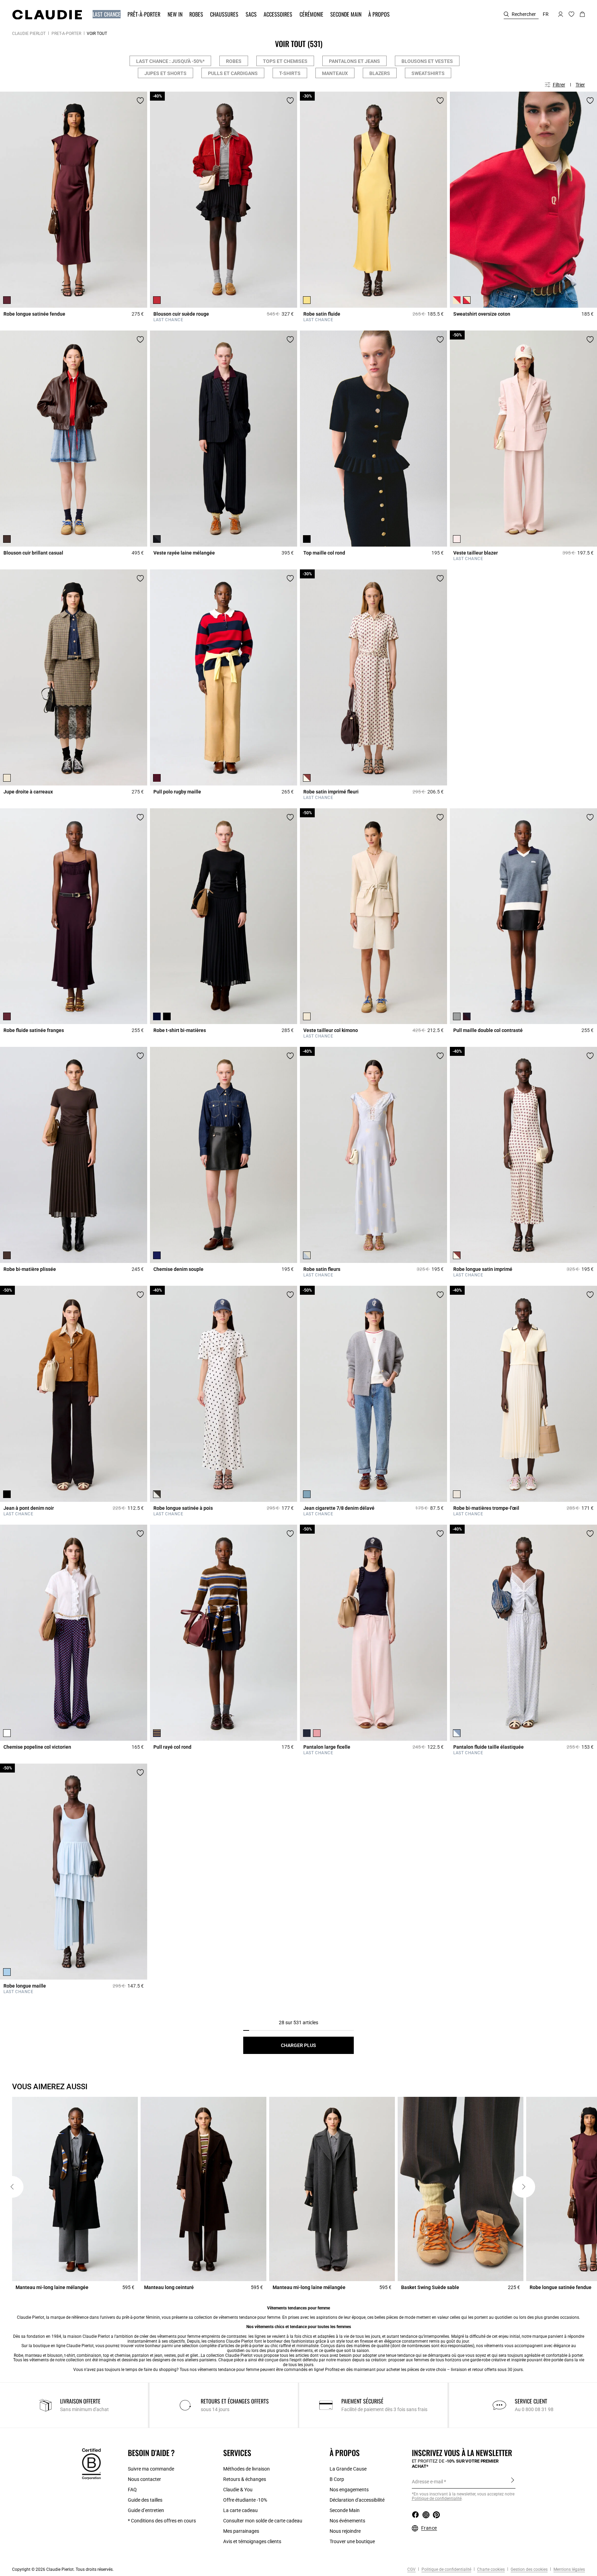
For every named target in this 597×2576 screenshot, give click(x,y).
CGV (411, 2569)
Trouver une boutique (352, 2541)
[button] (107, 14)
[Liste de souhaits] (140, 101)
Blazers (380, 73)
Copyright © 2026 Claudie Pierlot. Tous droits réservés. (63, 2569)
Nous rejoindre (345, 2531)
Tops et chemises (285, 61)
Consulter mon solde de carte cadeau (263, 2521)
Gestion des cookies (529, 2569)
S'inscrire (513, 2481)
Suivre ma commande (151, 2469)
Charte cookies (490, 2569)
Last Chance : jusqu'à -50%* (170, 61)
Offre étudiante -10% (245, 2500)
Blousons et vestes (427, 61)
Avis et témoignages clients (252, 2541)
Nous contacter (144, 2479)
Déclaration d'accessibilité (357, 2500)
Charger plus (298, 2045)
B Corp (337, 2479)
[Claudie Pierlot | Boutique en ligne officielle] (47, 15)
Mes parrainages (241, 2531)
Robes (234, 61)
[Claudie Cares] (91, 2464)
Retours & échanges (245, 2479)
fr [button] (546, 14)
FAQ (132, 2490)
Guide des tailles (145, 2500)
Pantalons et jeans (354, 61)
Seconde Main (345, 2510)
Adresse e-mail (427, 2482)
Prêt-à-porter (66, 34)
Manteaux (335, 73)
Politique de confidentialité (446, 2569)
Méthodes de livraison (247, 2469)
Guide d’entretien (146, 2510)
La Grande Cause (348, 2469)
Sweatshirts (428, 73)
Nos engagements (349, 2490)
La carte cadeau (240, 2510)
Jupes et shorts (165, 73)
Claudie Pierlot (29, 34)
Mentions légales (569, 2569)
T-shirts (290, 73)
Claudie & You (238, 2490)
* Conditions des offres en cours (162, 2521)
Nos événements (347, 2521)
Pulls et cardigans (233, 73)
